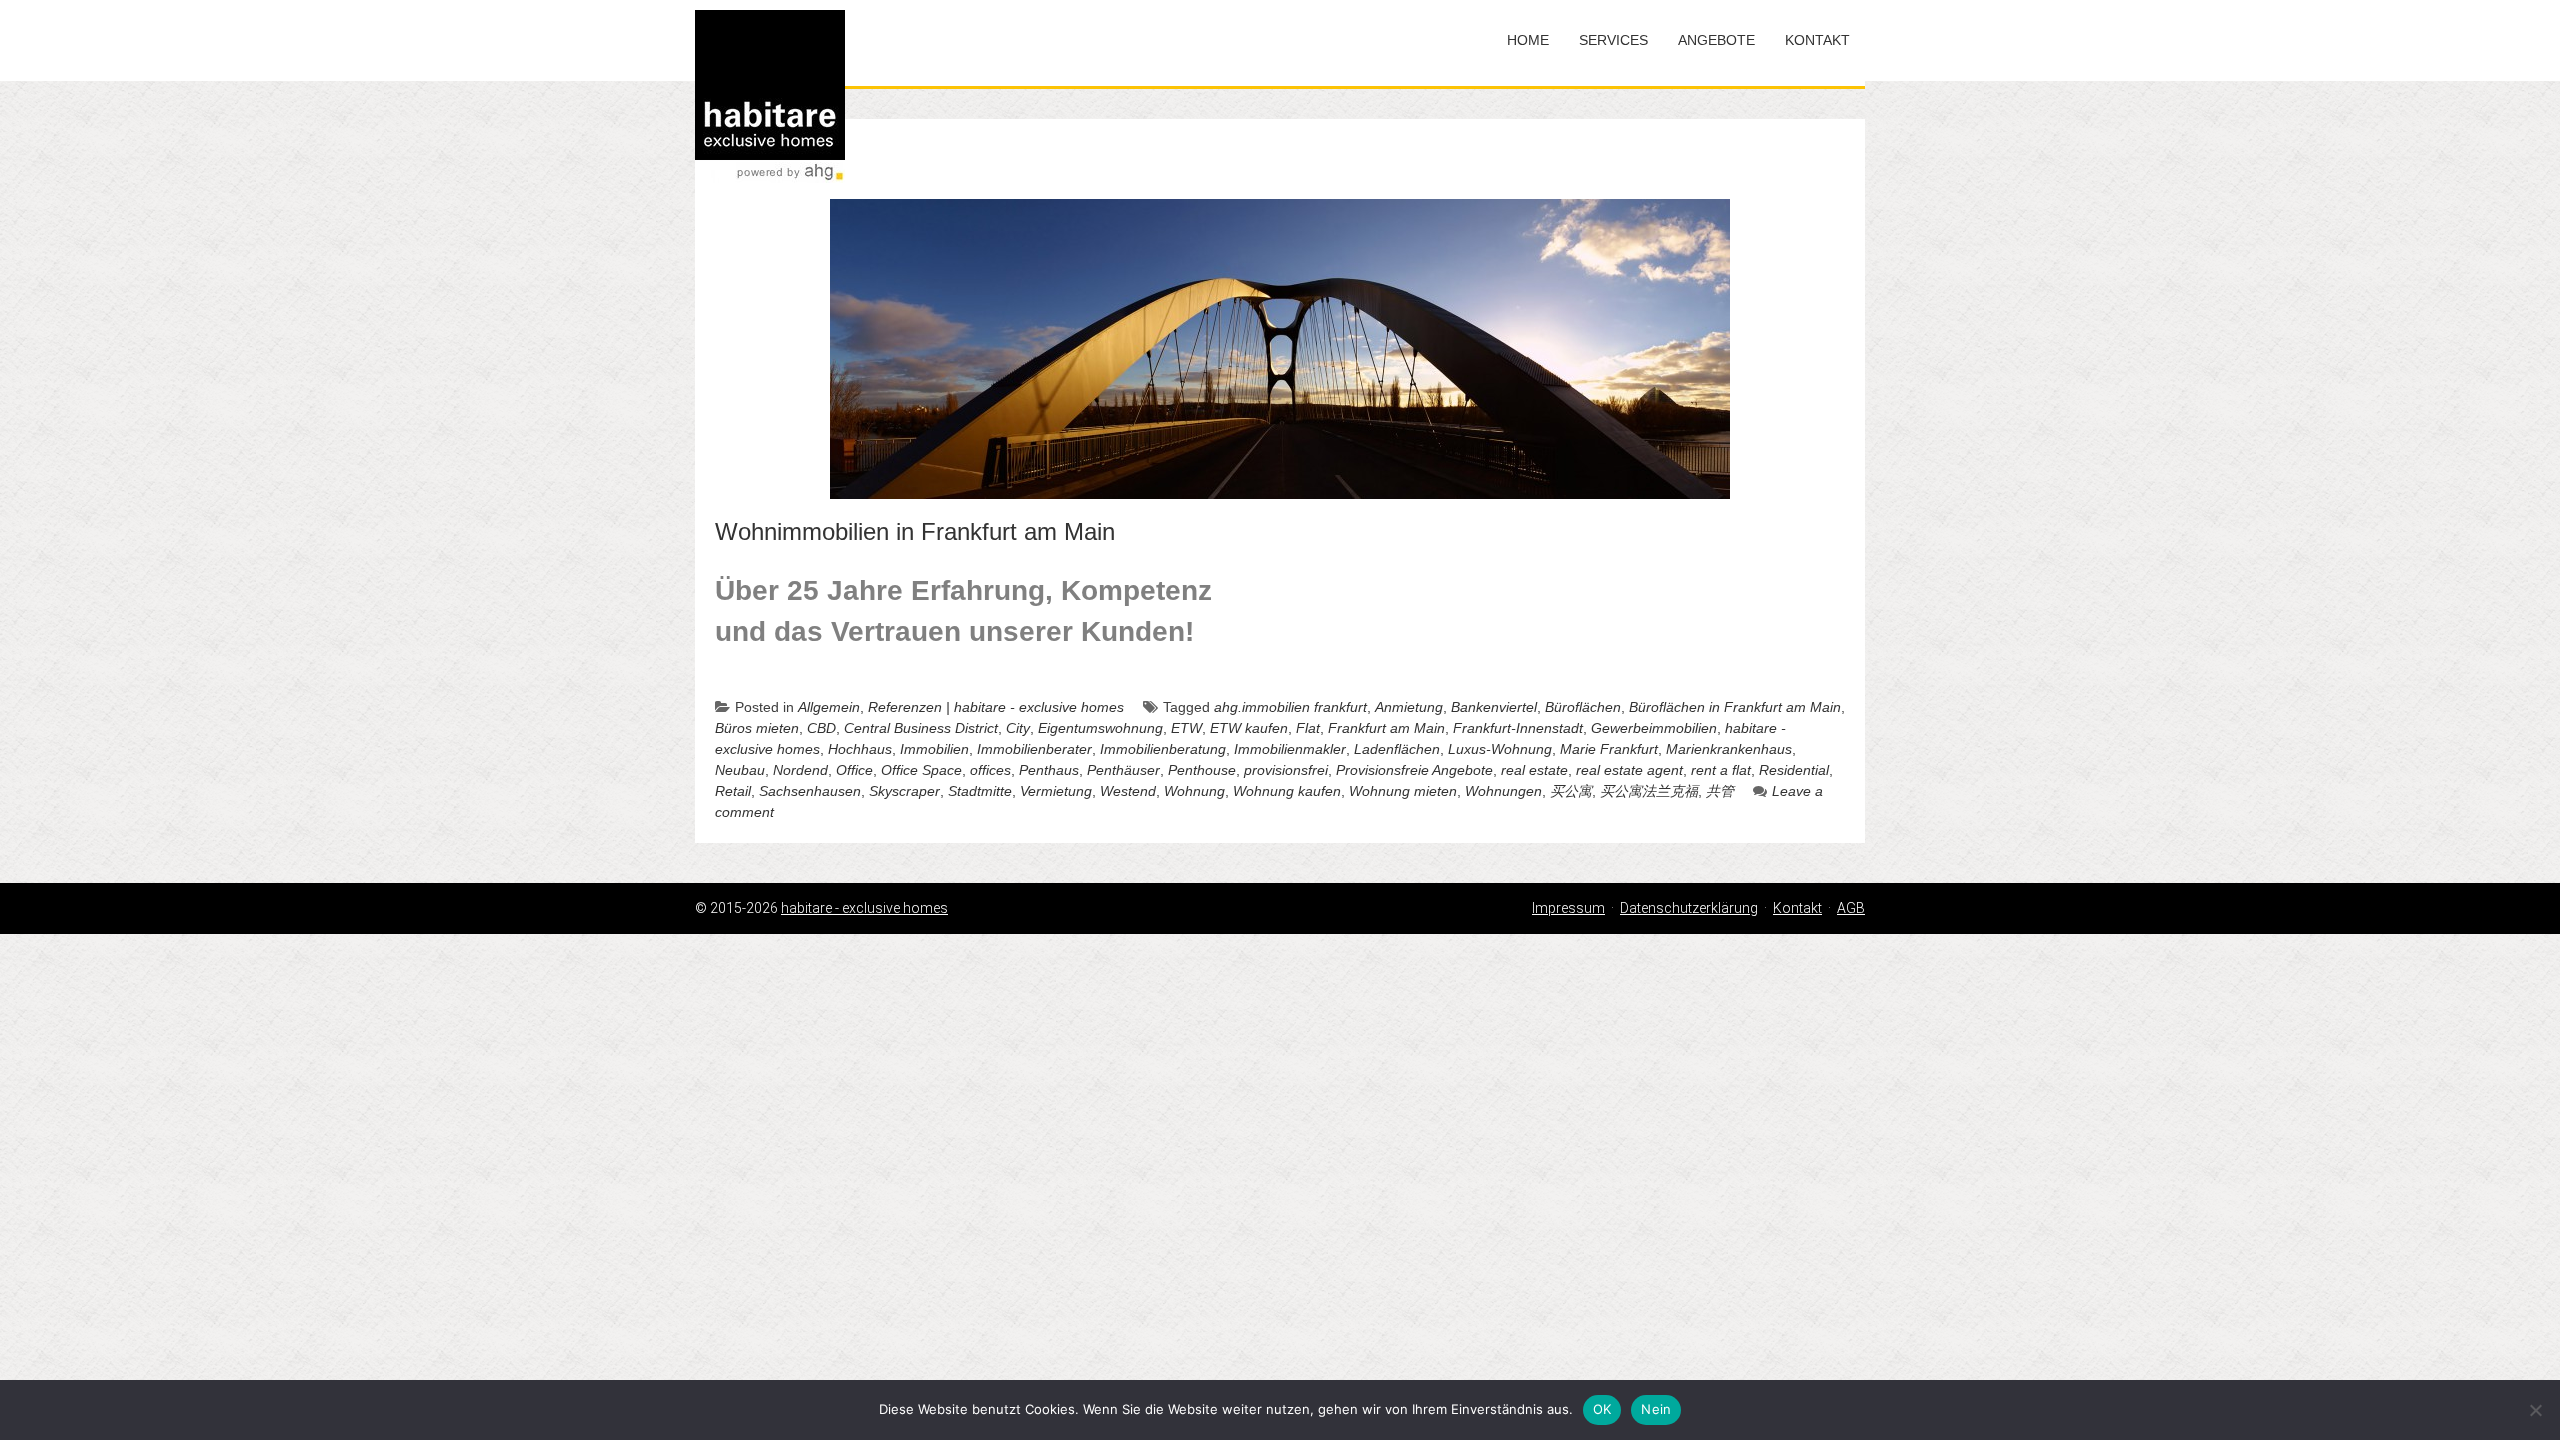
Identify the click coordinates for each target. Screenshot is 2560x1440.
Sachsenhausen (810, 791)
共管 (1720, 791)
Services (1613, 40)
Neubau (740, 770)
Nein (1656, 1409)
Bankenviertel (1494, 707)
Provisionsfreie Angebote (1414, 770)
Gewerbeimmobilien (1654, 728)
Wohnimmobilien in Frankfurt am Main (915, 531)
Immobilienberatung (1163, 749)
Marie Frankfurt (1609, 749)
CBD (821, 728)
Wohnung (1194, 791)
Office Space (921, 770)
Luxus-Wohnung (1500, 749)
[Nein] (2535, 1410)
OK (1602, 1409)
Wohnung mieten (1403, 791)
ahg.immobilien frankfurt (1290, 707)
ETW (1186, 728)
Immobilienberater (1034, 749)
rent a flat (1721, 770)
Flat (1308, 728)
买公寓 (1571, 791)
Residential (1794, 770)
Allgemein (829, 707)
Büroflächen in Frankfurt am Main (1735, 707)
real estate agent (1629, 770)
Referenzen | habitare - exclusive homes (996, 707)
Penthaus (1049, 770)
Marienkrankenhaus (1729, 749)
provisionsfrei (1286, 770)
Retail (733, 791)
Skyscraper (904, 791)
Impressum (1568, 908)
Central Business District (921, 728)
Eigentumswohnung (1100, 728)
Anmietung (1409, 707)
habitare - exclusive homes (864, 908)
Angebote (1716, 40)
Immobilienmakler (1290, 749)
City (1018, 728)
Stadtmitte (980, 791)
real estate (1534, 770)
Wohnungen (1503, 791)
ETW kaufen (1249, 728)
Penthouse (1202, 770)
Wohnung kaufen (1287, 791)
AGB (1851, 908)
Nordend (800, 770)
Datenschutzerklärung (1689, 908)
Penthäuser (1123, 770)
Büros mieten (757, 728)
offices (990, 770)
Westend (1128, 791)
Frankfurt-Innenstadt (1518, 728)
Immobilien (934, 749)
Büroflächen (1583, 707)
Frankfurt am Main (1386, 728)
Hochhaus (860, 749)
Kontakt (1817, 40)
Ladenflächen (1397, 749)
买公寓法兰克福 (1649, 791)
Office (854, 770)
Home (1528, 40)
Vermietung (1056, 791)
